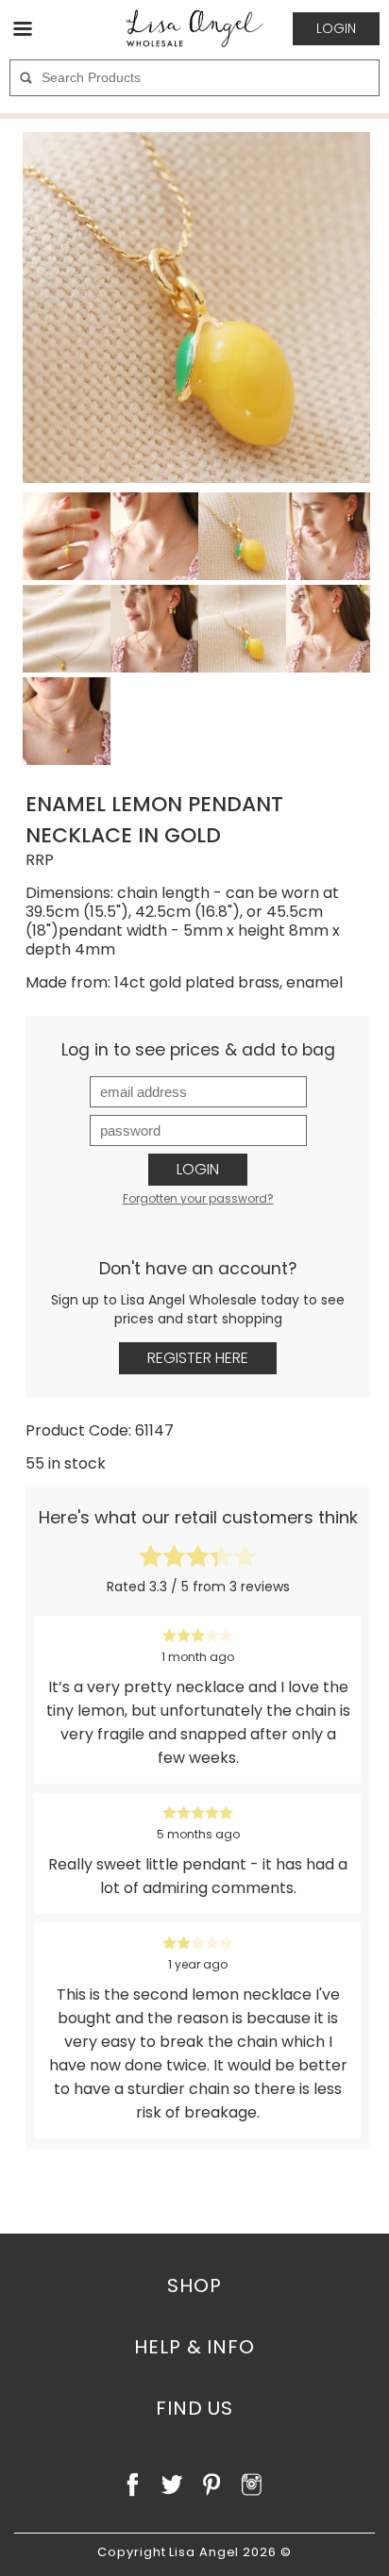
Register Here (198, 1358)
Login (198, 1169)
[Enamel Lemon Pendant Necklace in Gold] (198, 307)
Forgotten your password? (198, 1198)
